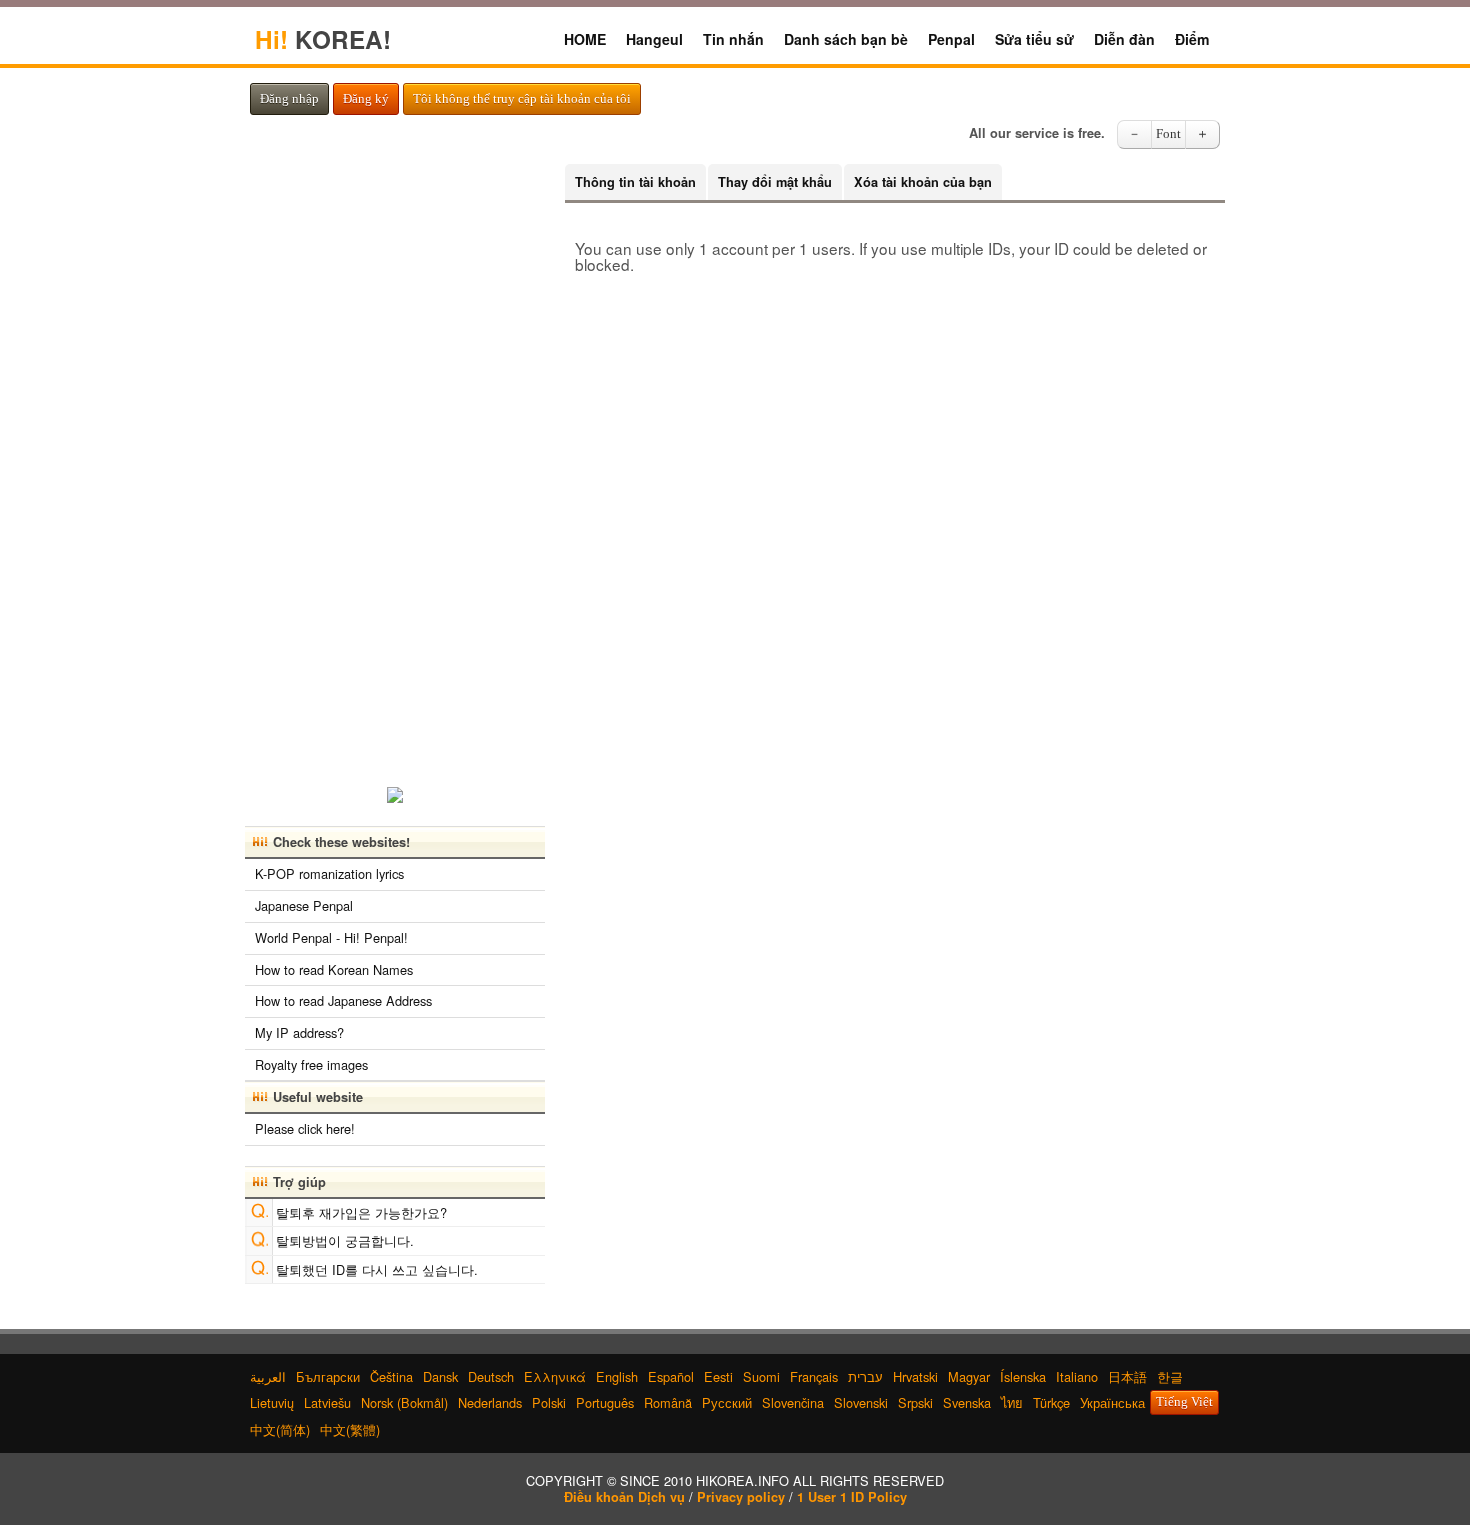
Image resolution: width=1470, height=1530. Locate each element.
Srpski (915, 1402)
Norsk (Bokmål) (404, 1402)
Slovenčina (793, 1402)
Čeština (391, 1376)
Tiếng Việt (1184, 1402)
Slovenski (861, 1402)
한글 (1170, 1376)
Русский (727, 1402)
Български (328, 1376)
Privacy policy (741, 1497)
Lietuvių (272, 1402)
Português (605, 1402)
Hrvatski (915, 1376)
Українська (1112, 1402)
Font (1168, 134)
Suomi (761, 1376)
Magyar (969, 1376)
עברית (865, 1376)
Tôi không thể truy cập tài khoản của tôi (522, 99)
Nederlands (490, 1402)
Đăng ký (366, 99)
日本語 (1127, 1376)
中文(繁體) (350, 1429)
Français (814, 1376)
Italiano (1077, 1376)
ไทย (1012, 1402)
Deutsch (491, 1376)
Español (671, 1376)
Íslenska (1023, 1376)
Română (668, 1402)
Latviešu (327, 1402)
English (617, 1376)
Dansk (440, 1376)
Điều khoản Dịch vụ (624, 1497)
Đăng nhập (289, 99)
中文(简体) (280, 1429)
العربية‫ (268, 1376)
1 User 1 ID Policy (852, 1497)
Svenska (967, 1402)
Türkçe (1051, 1402)
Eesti (718, 1376)
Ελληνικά (555, 1376)
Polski (549, 1402)
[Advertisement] (395, 464)
